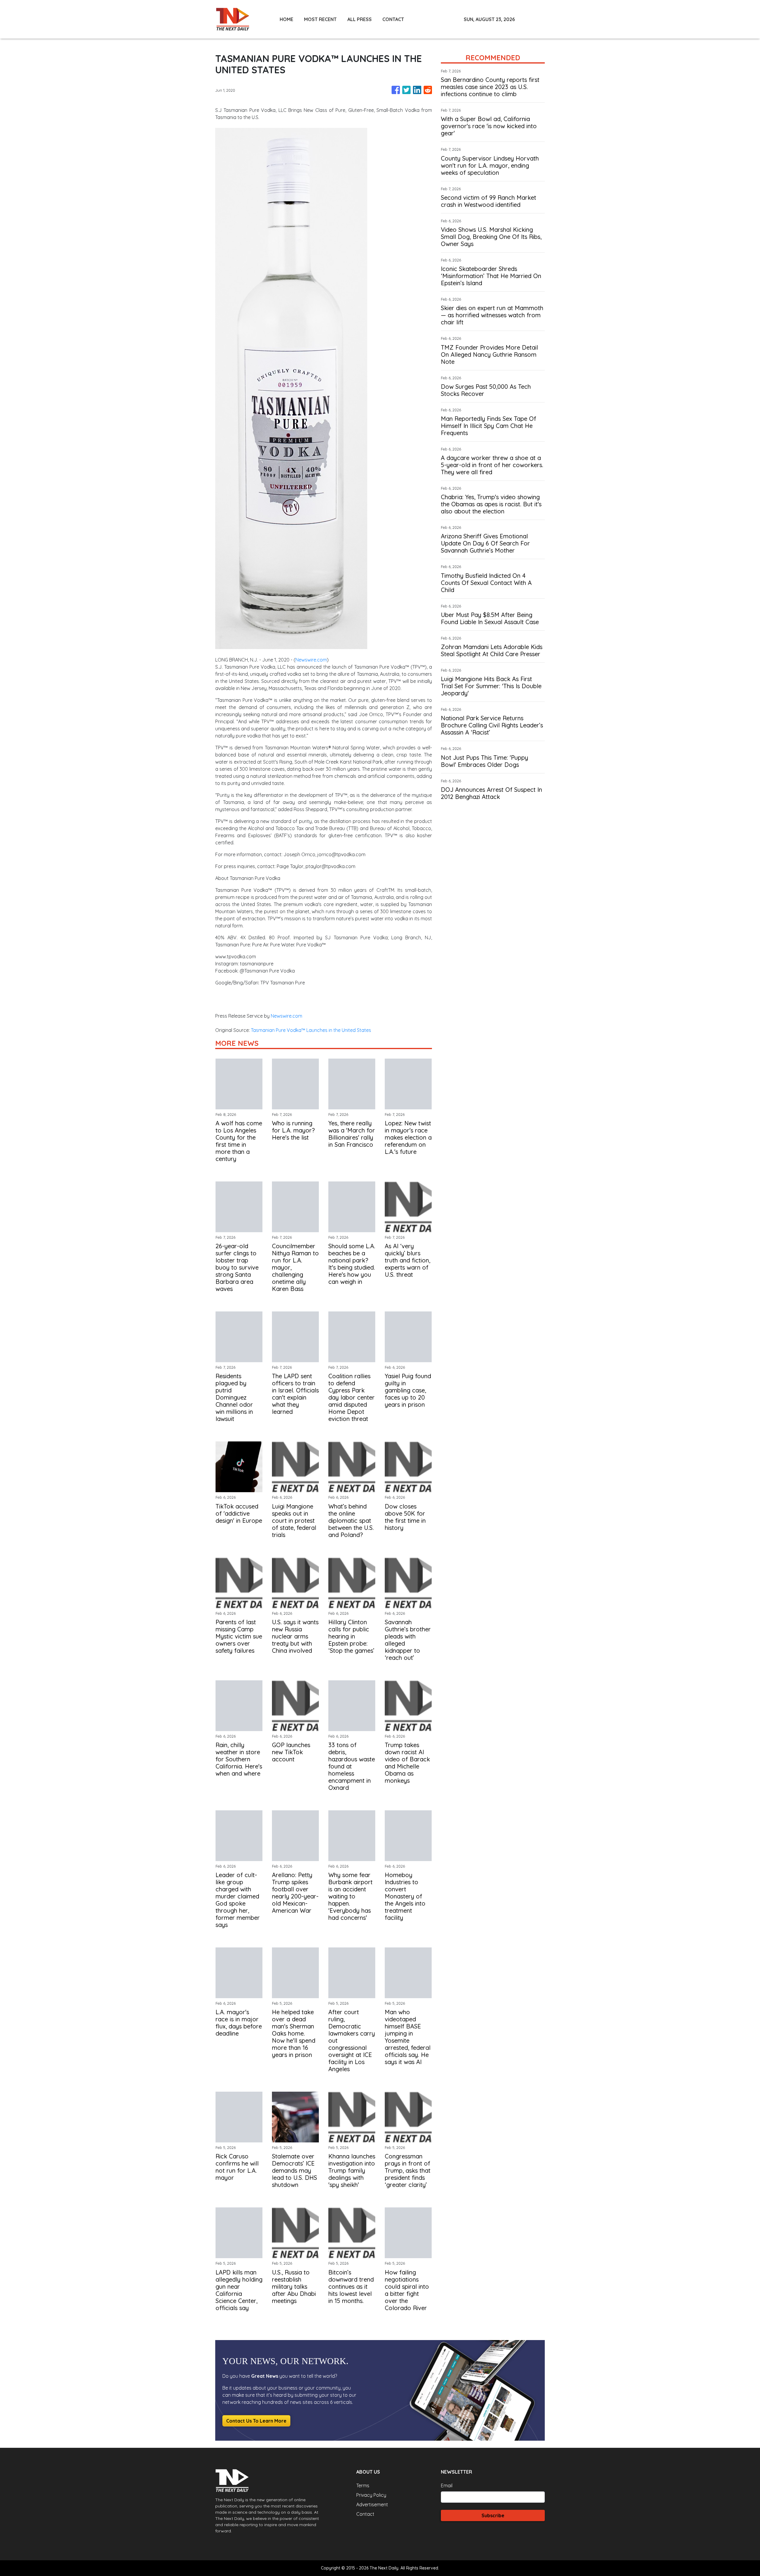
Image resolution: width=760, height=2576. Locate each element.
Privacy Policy (371, 2495)
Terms (363, 2485)
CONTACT (393, 19)
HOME (286, 19)
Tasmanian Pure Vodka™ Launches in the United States (312, 1030)
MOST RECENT (320, 19)
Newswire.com (311, 660)
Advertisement (372, 2504)
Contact (365, 2514)
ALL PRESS (360, 19)
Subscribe (493, 2515)
